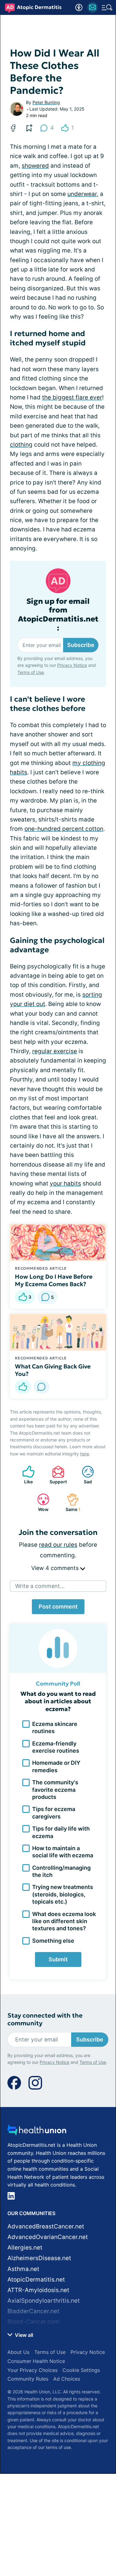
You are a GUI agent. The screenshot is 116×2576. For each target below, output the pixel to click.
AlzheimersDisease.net (39, 2258)
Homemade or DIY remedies (56, 1766)
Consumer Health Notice (36, 2361)
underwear (82, 194)
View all (23, 2335)
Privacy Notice (72, 665)
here (85, 1454)
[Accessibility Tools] (79, 7)
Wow (40, 1502)
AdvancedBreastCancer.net (46, 2226)
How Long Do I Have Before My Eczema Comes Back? (54, 1280)
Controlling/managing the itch (61, 1871)
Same (71, 1502)
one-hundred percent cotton (64, 829)
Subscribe (81, 645)
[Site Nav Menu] (107, 7)
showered (35, 166)
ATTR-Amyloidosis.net (38, 2290)
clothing (21, 445)
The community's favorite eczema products (55, 1790)
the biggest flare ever (72, 397)
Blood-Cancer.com (33, 2322)
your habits (65, 1183)
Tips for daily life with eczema (61, 1832)
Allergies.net (25, 2248)
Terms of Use (31, 672)
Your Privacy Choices (32, 2370)
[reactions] (23, 1387)
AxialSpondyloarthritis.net (44, 2301)
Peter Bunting (46, 102)
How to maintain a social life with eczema (63, 1852)
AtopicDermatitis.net (36, 2280)
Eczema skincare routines (55, 1727)
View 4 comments (56, 1568)
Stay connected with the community (45, 2019)
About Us (18, 2352)
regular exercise (55, 1051)
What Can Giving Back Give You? (53, 1370)
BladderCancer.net (33, 2311)
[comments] (41, 1387)
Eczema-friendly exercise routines (56, 1747)
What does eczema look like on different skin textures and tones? (64, 1921)
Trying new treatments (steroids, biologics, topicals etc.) (63, 1894)
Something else (53, 1941)
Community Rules (28, 2379)
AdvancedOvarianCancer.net (48, 2237)
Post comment (58, 1607)
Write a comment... (40, 1586)
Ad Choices (67, 2379)
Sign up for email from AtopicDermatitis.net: (58, 615)
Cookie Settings (81, 2370)
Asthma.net (23, 2269)
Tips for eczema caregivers (54, 1813)
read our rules (58, 1545)
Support (56, 1475)
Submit (58, 1959)
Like (24, 1475)
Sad (84, 1475)
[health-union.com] (37, 2132)
